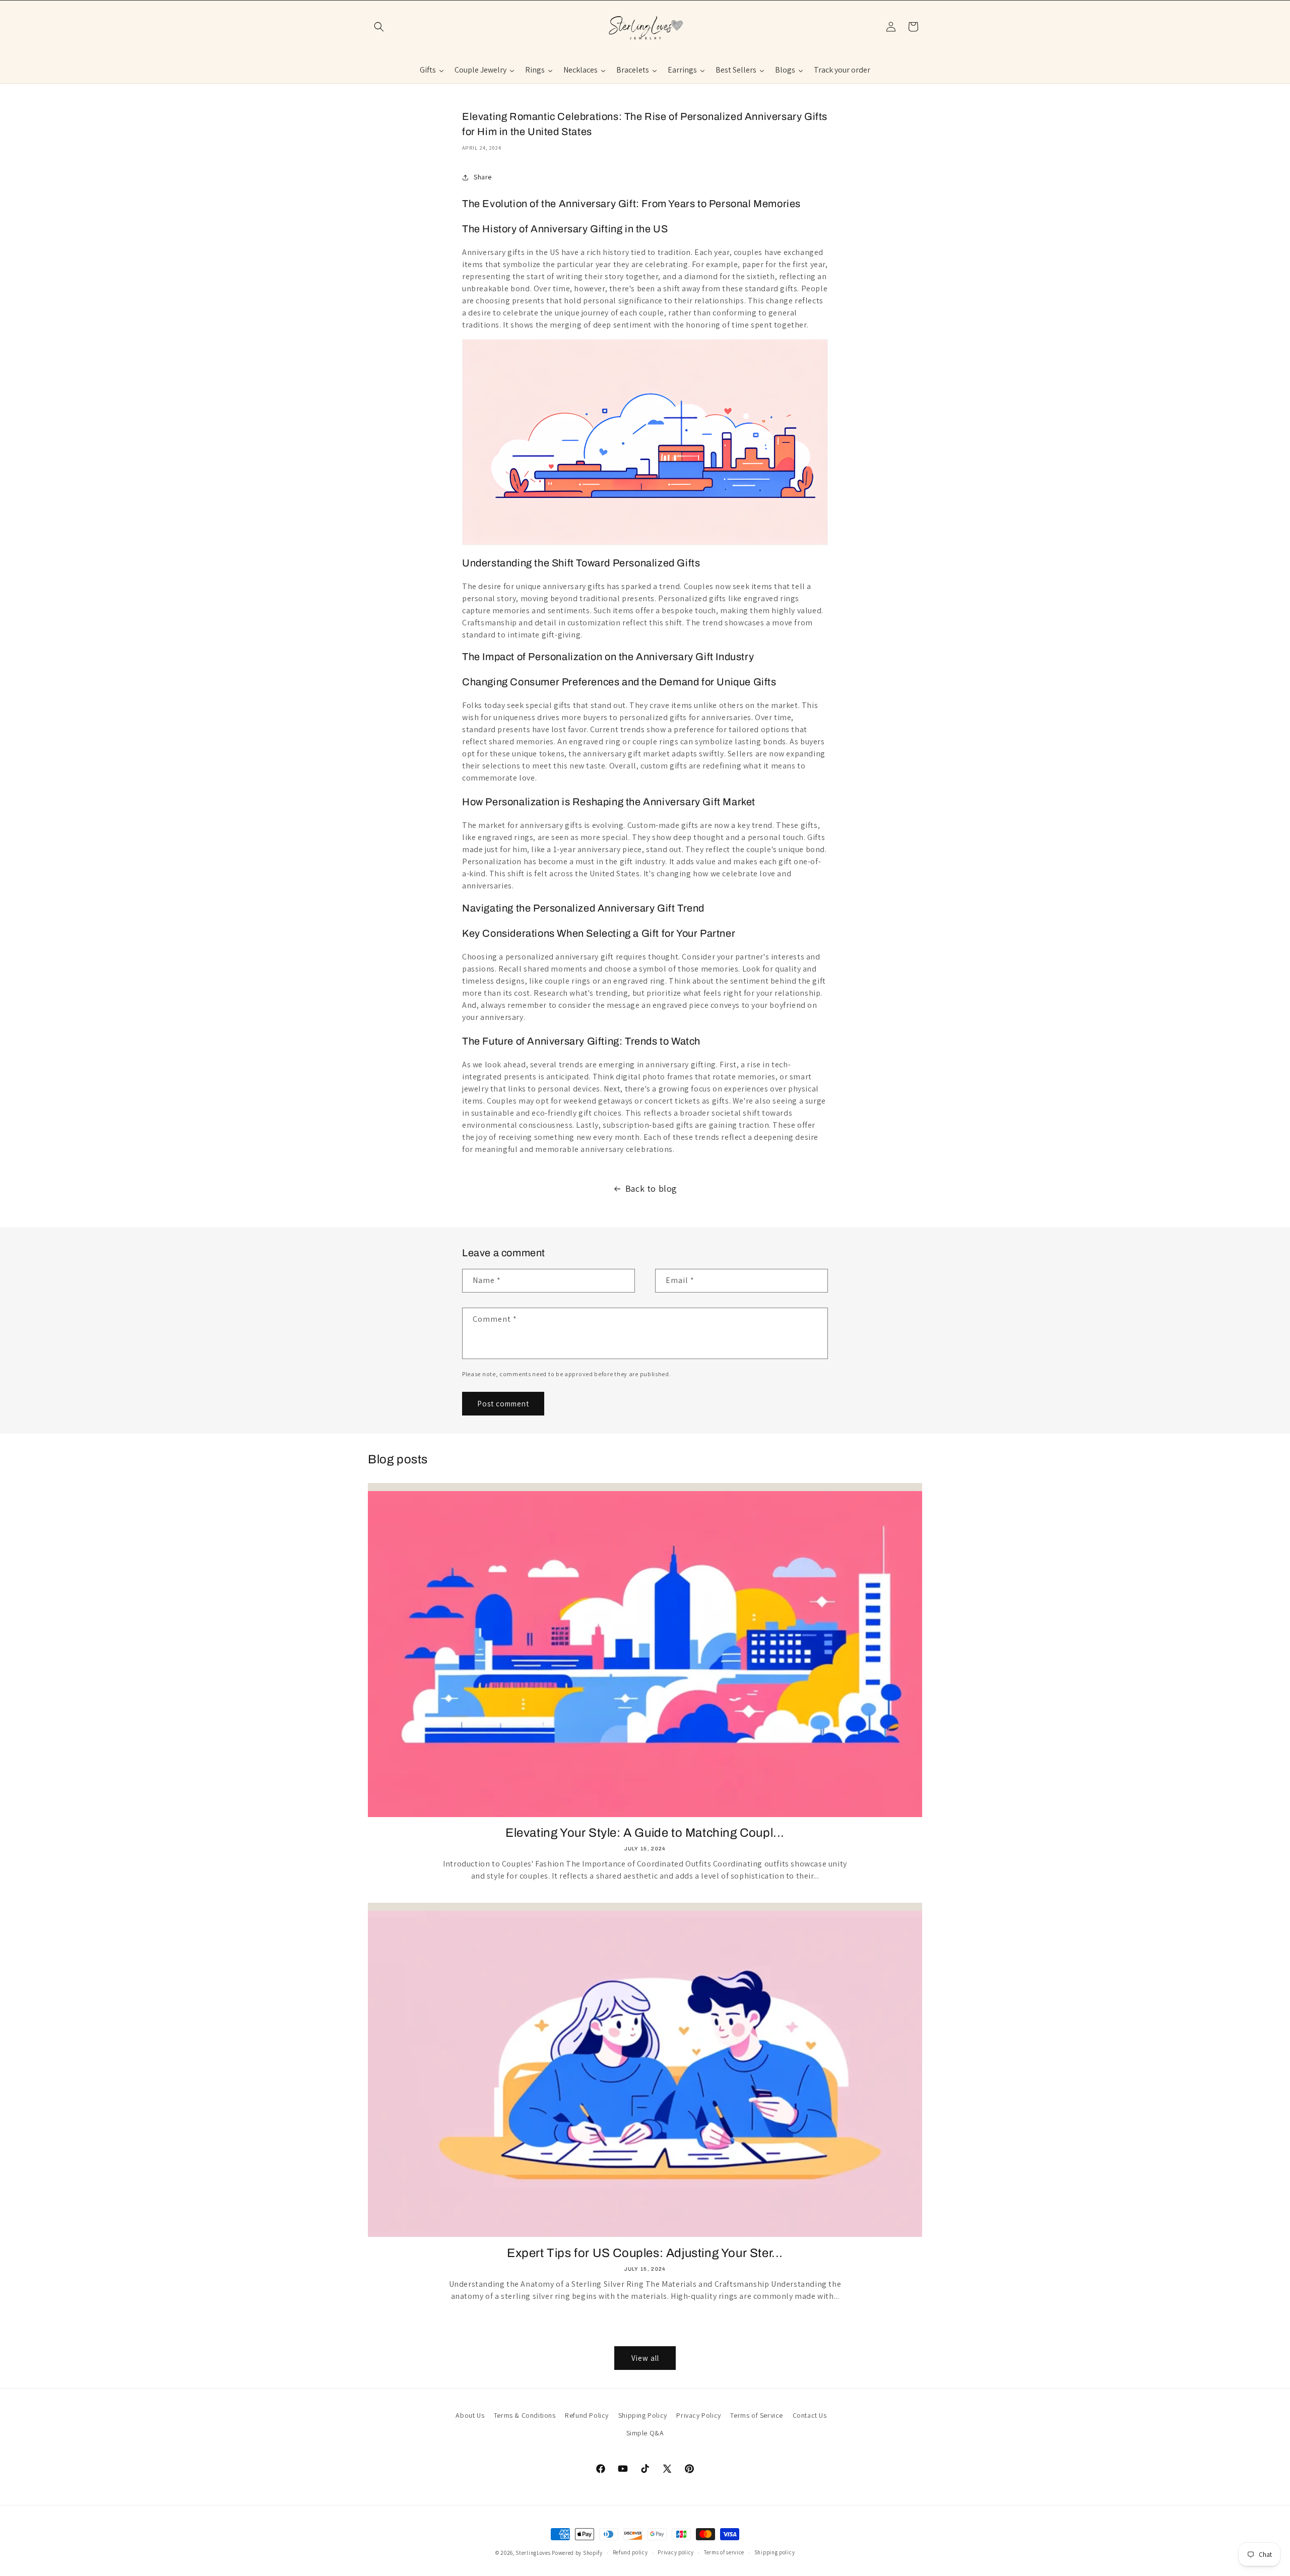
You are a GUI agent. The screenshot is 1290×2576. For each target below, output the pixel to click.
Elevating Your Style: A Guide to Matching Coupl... (645, 1833)
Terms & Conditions (525, 2415)
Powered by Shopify (577, 2553)
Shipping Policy (643, 2415)
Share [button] (483, 177)
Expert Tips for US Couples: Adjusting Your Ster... (645, 2253)
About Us (470, 2415)
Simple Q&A (645, 2433)
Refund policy (630, 2552)
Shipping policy (775, 2552)
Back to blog (651, 1188)
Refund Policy (587, 2415)
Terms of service (724, 2552)
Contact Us (810, 2415)
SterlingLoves (533, 2553)
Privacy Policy (698, 2415)
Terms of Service (757, 2415)
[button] (379, 27)
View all (645, 2358)
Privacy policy (676, 2552)
